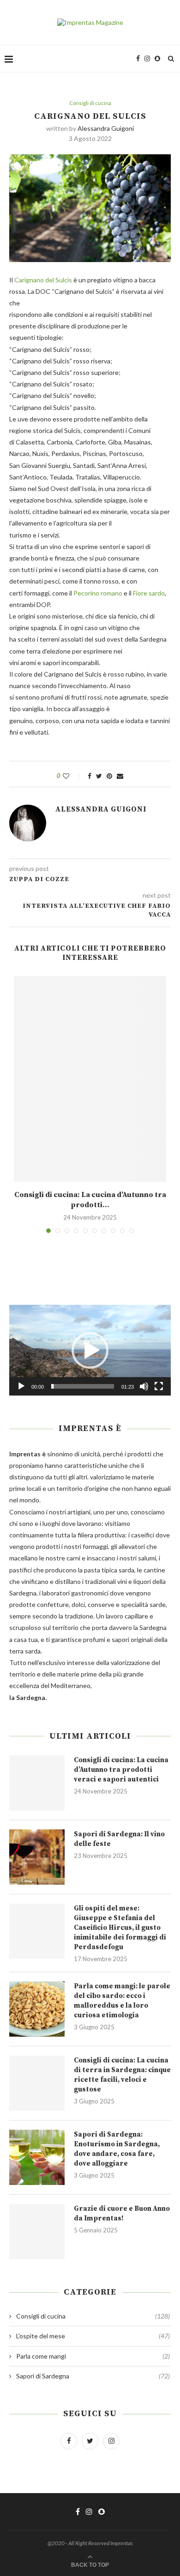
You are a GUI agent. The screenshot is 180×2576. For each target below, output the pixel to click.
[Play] (21, 1386)
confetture (53, 1604)
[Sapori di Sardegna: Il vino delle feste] (37, 1857)
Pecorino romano (98, 593)
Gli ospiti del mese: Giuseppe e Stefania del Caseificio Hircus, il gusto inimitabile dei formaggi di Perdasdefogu (120, 1928)
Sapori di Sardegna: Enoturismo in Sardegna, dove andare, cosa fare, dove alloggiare (117, 2149)
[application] (90, 1350)
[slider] (83, 1386)
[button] (90, 1350)
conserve (101, 1604)
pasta (92, 1570)
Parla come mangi (93, 2356)
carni (73, 1558)
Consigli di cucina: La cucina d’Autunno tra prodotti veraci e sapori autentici (121, 1770)
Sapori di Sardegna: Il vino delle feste (119, 1839)
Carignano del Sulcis (44, 280)
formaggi (95, 1546)
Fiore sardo (149, 593)
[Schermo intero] (159, 1386)
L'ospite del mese (93, 2336)
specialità (135, 1604)
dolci (78, 1604)
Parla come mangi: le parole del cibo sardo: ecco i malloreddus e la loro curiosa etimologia (122, 2001)
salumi (147, 1558)
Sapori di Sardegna (93, 2376)
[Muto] (144, 1386)
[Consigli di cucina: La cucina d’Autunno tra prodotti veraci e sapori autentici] (90, 1079)
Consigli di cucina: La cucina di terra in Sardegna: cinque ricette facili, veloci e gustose (122, 2075)
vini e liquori (134, 1581)
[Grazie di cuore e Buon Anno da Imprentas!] (37, 2231)
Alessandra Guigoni (106, 128)
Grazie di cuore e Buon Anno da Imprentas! (122, 2214)
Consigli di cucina (90, 103)
